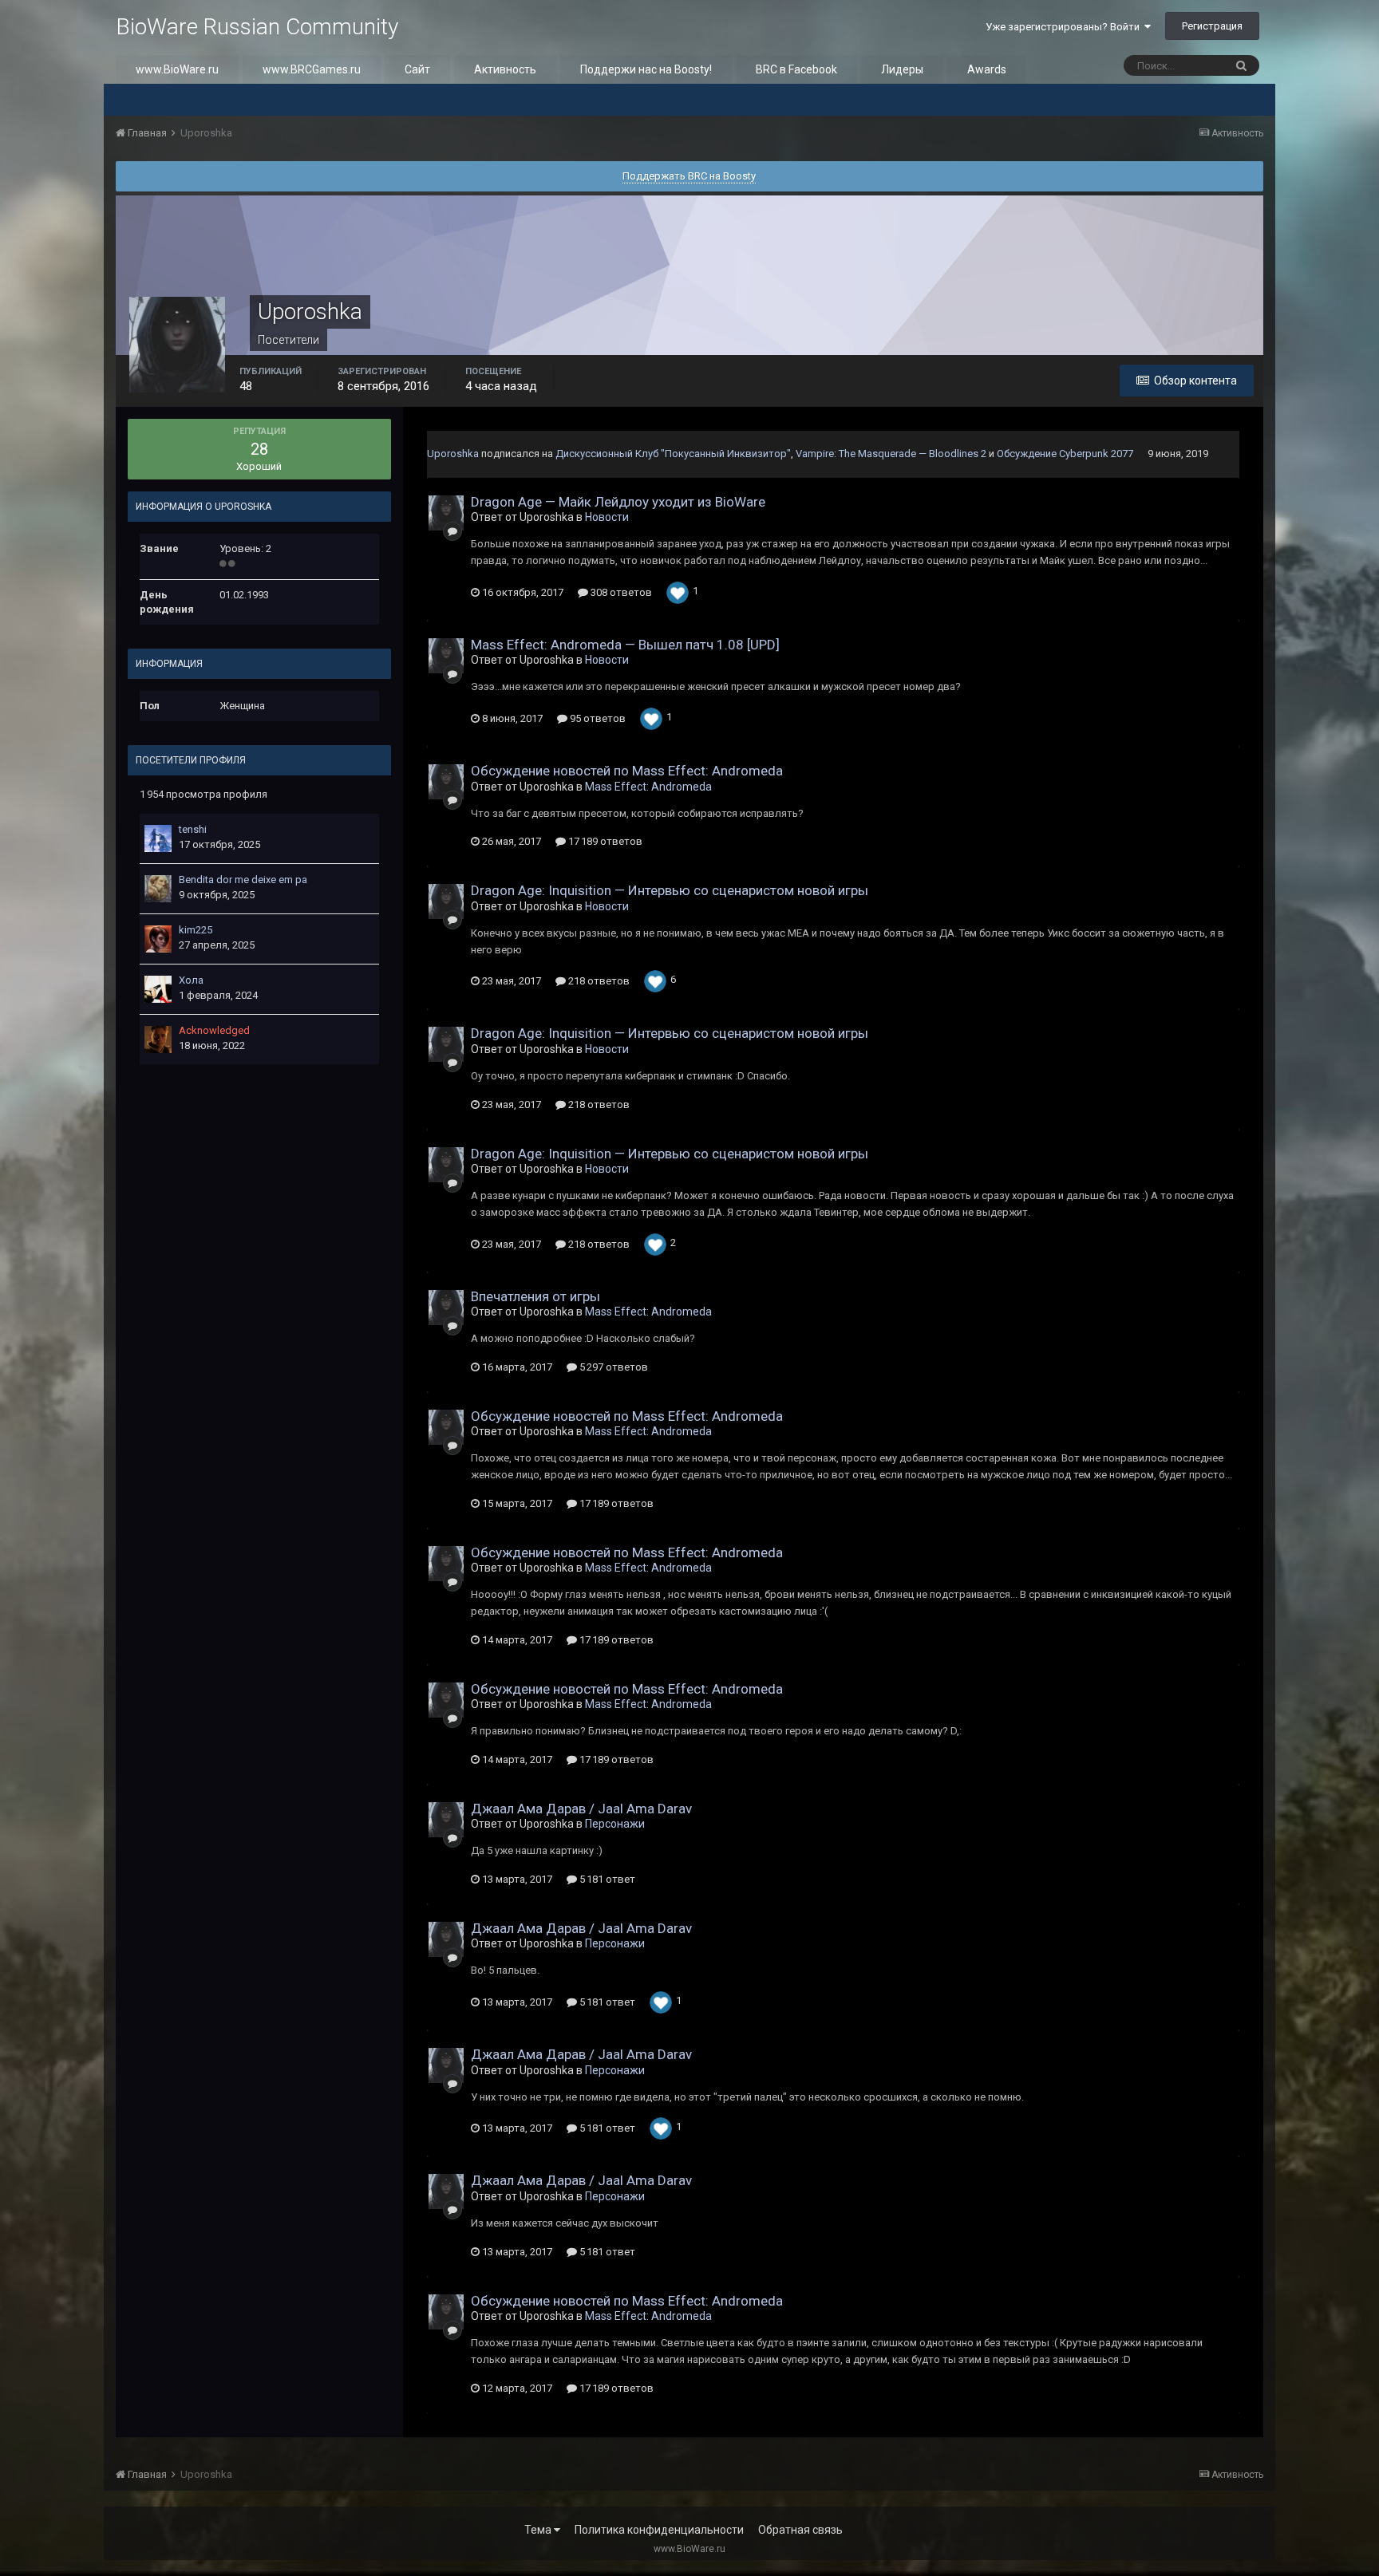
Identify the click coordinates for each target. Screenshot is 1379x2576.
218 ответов (598, 981)
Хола (191, 980)
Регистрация (1212, 26)
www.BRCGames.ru (312, 69)
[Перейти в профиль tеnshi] (158, 838)
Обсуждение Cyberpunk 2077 (1065, 454)
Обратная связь (800, 2530)
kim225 (196, 930)
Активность (505, 69)
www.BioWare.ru (177, 69)
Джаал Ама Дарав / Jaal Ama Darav (581, 1809)
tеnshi (193, 829)
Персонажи (615, 1824)
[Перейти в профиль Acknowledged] (158, 1039)
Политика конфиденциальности (659, 2530)
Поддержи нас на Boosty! (646, 69)
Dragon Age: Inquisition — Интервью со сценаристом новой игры (670, 890)
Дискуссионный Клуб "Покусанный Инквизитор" (673, 454)
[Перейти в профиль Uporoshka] (446, 513)
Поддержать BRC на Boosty (689, 176)
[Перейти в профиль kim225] (158, 939)
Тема (539, 2530)
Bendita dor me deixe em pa (243, 880)
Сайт (417, 69)
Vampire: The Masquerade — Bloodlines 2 (891, 454)
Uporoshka (453, 454)
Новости (607, 517)
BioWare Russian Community (257, 27)
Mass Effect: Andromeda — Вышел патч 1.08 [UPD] (625, 645)
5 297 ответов (612, 1367)
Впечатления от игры (535, 1296)
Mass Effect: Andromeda (648, 787)
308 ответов (620, 592)
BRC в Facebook (796, 69)
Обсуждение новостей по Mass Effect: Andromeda (627, 771)
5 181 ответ (606, 1879)
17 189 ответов (604, 841)
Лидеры (902, 69)
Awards (987, 69)
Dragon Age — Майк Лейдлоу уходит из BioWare (618, 502)
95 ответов (597, 718)
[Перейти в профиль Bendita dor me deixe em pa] (158, 889)
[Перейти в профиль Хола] (158, 989)
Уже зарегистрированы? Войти (1065, 27)
